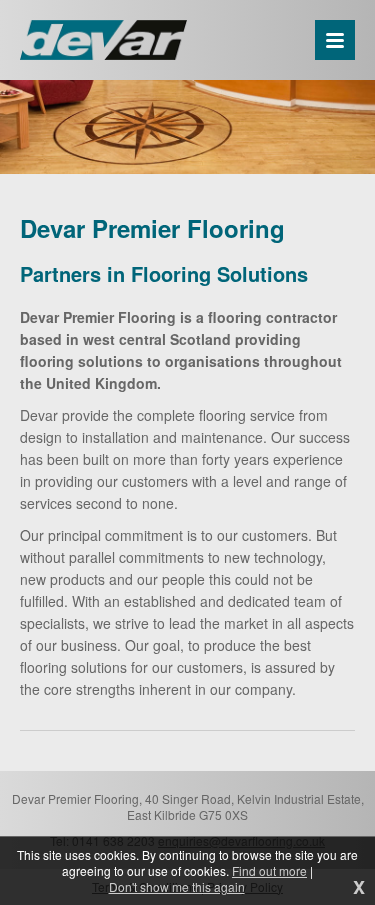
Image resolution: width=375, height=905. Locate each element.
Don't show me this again (177, 887)
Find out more (269, 871)
